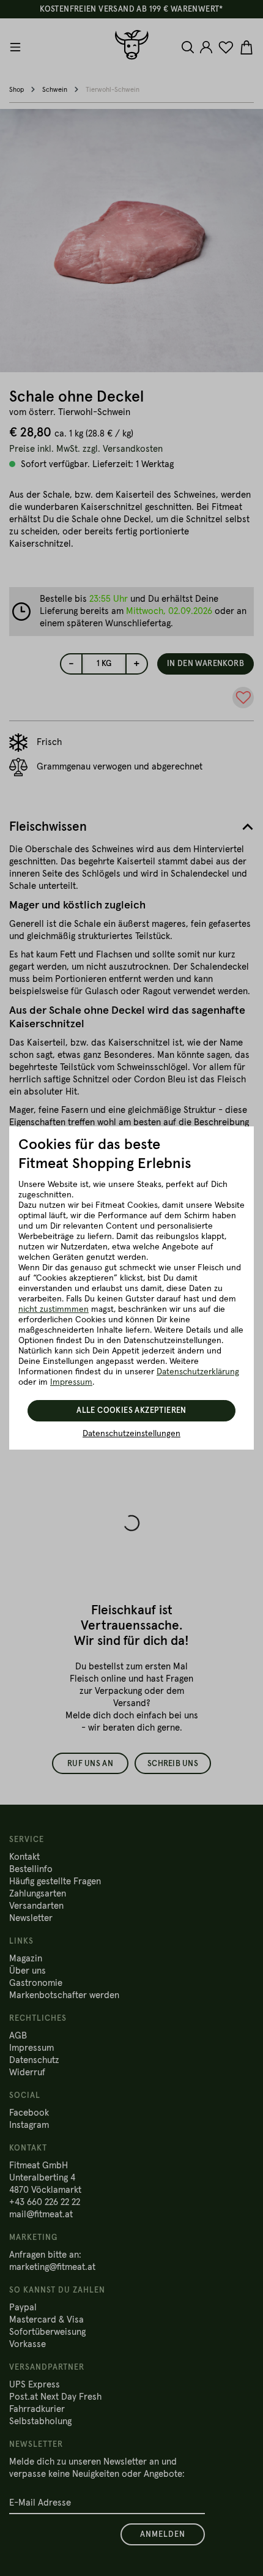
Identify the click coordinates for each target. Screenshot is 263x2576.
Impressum (71, 1382)
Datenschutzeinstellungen (131, 1434)
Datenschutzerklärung (198, 1372)
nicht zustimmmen (54, 1309)
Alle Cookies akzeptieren (131, 1411)
